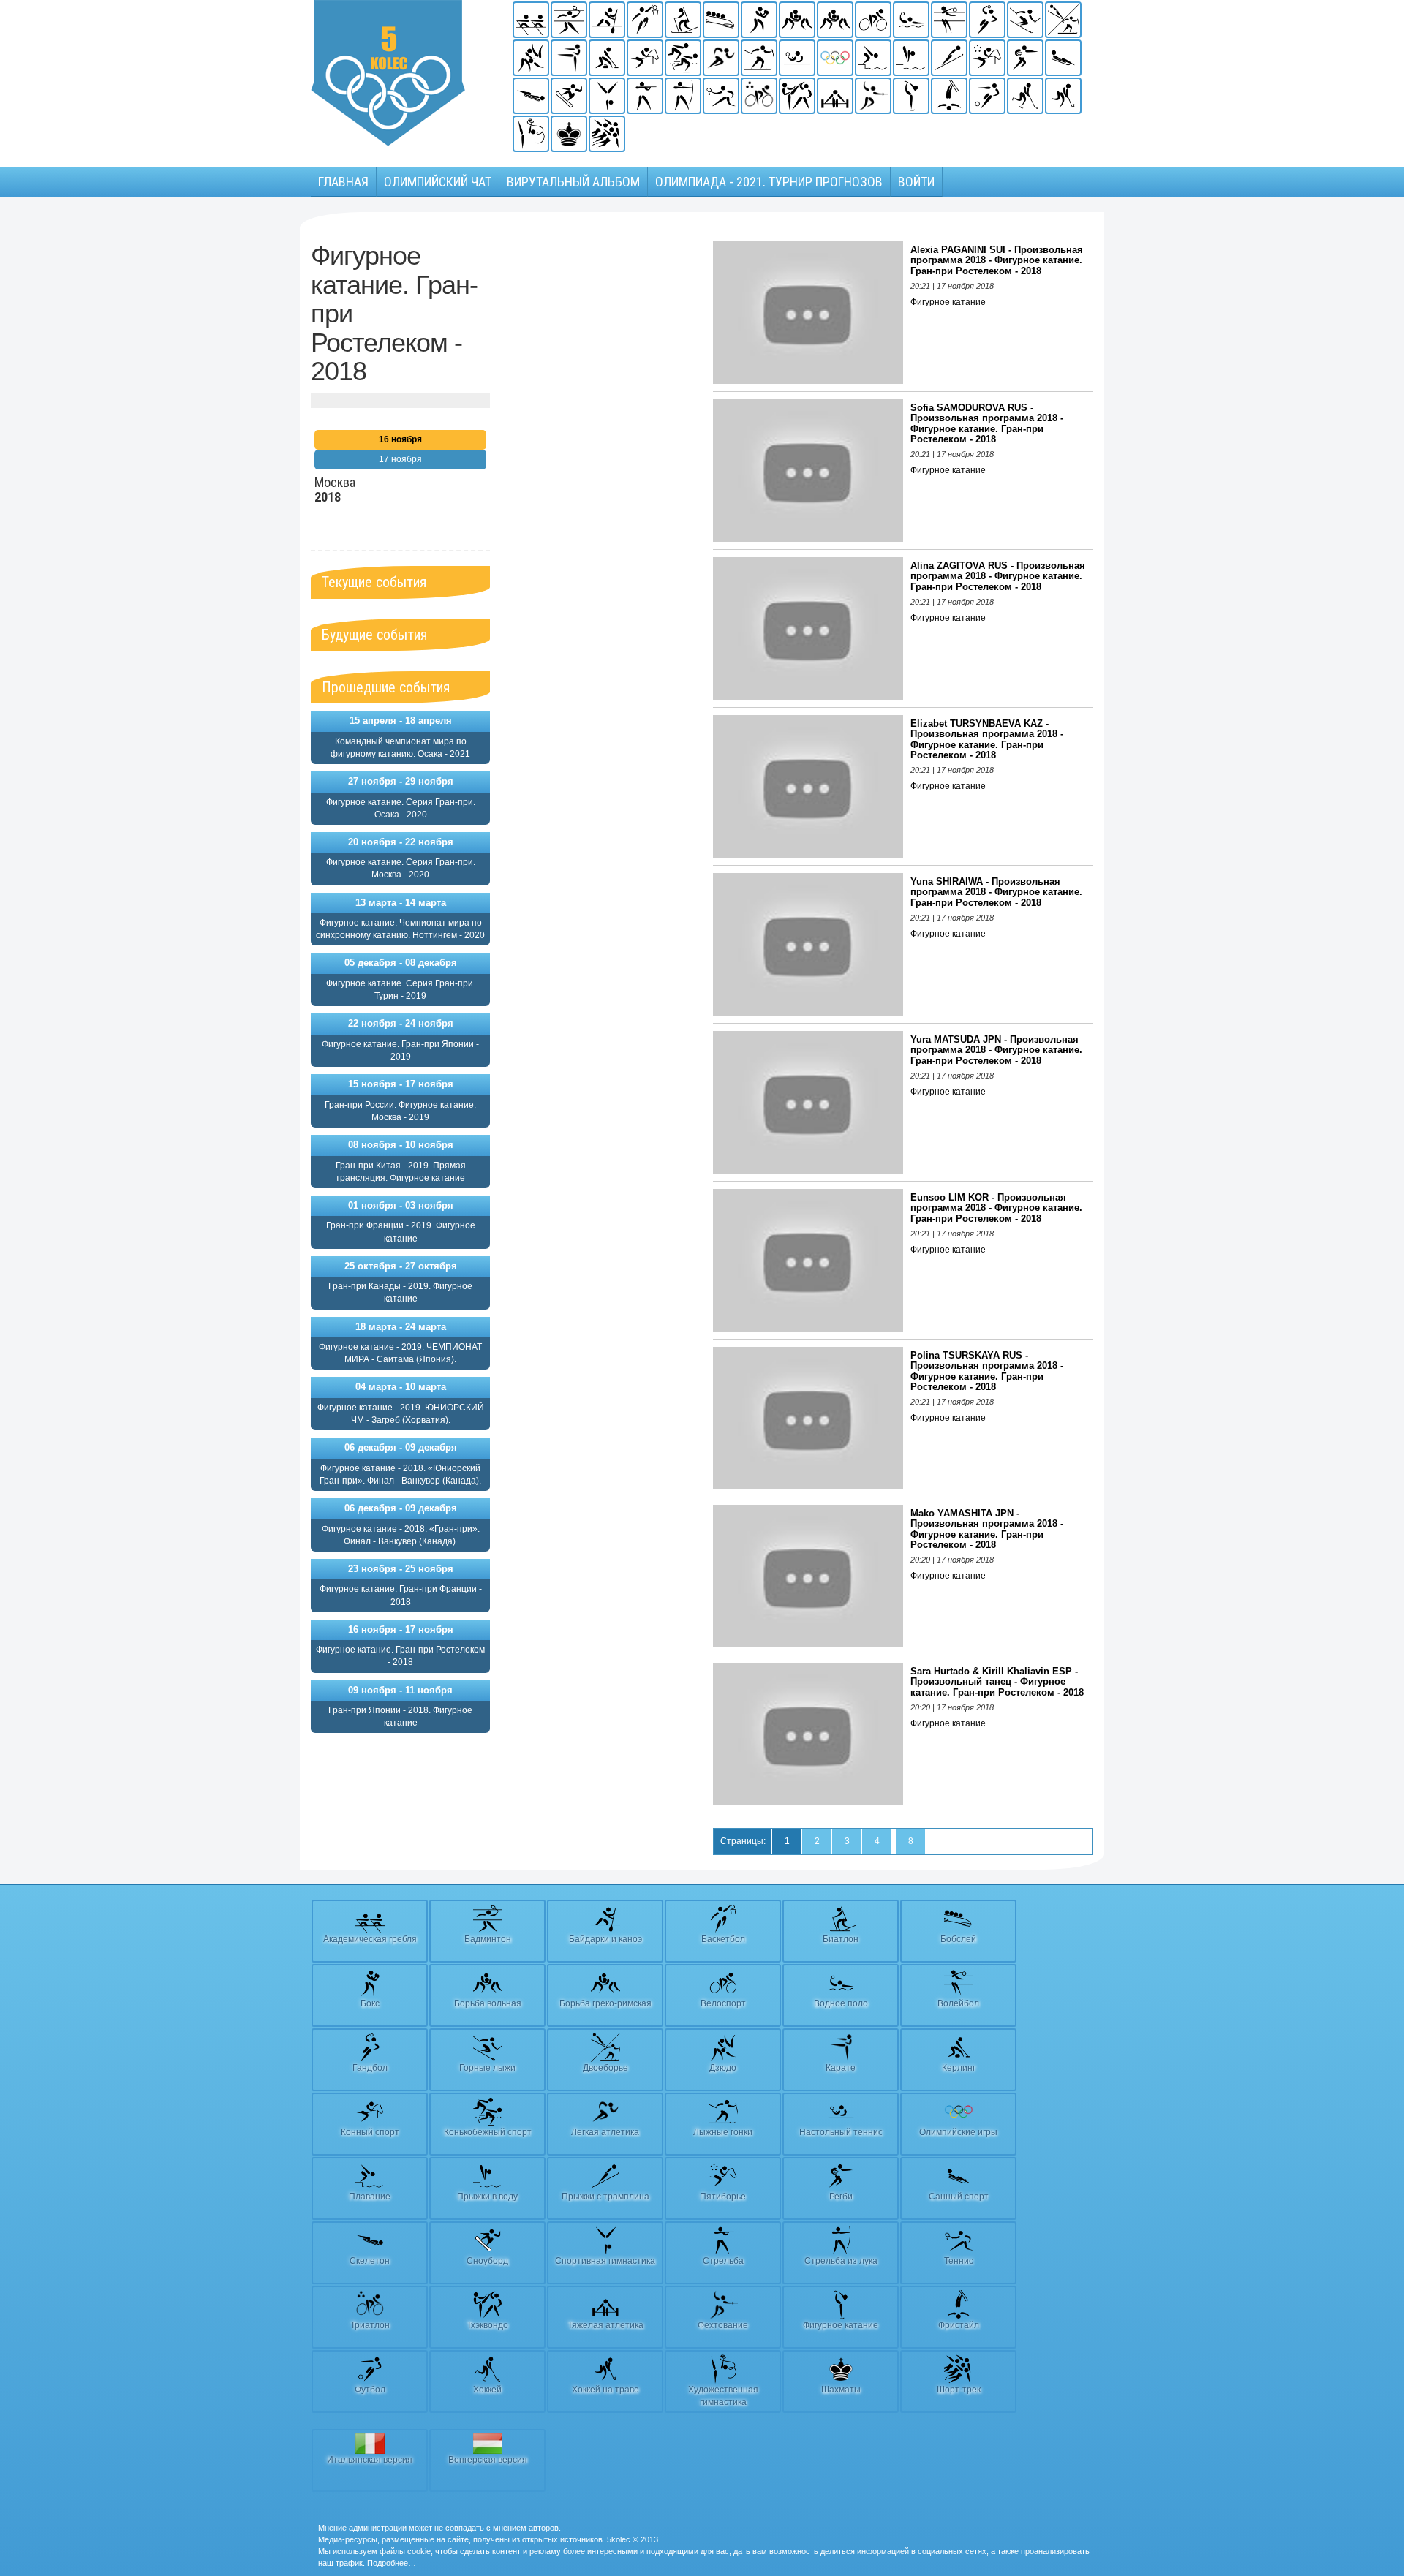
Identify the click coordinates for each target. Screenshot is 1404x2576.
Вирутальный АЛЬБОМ (573, 182)
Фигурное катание (948, 302)
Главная (343, 182)
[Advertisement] (601, 461)
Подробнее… (392, 2563)
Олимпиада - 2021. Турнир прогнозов (769, 182)
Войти (916, 182)
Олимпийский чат (438, 182)
